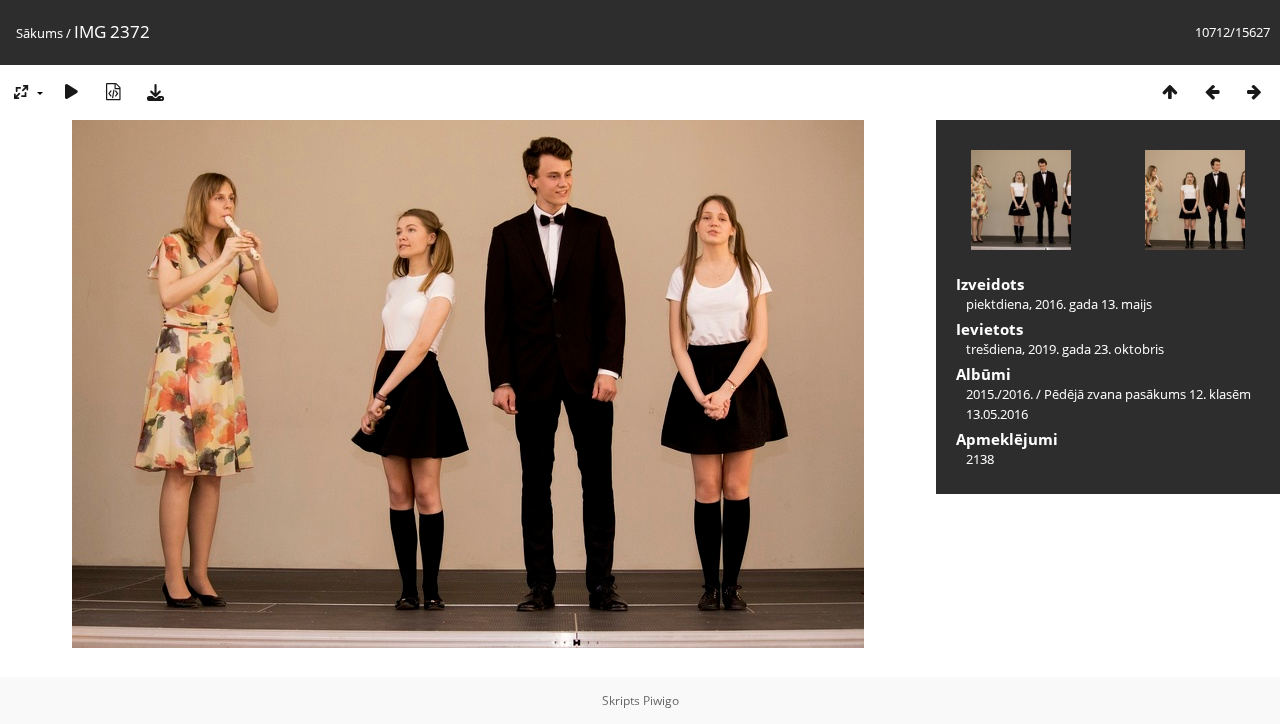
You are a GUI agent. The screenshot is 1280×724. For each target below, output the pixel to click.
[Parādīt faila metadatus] (113, 91)
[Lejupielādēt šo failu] (155, 91)
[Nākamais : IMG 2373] (1254, 91)
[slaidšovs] (71, 91)
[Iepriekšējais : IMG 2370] (1212, 91)
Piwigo (661, 700)
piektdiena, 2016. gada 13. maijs (1059, 304)
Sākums (39, 33)
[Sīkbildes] (1170, 91)
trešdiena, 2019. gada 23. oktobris (1065, 349)
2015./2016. (999, 394)
